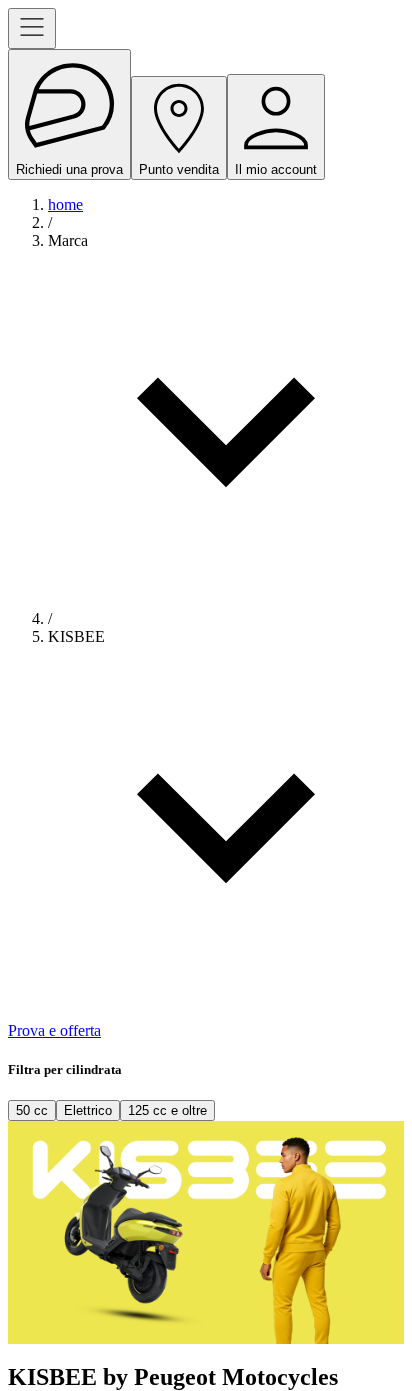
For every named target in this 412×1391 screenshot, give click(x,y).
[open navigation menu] (32, 28)
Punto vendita (179, 169)
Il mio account (276, 169)
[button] (226, 421)
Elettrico (88, 1110)
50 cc (32, 1110)
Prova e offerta (54, 1030)
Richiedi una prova (69, 169)
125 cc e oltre (167, 1110)
